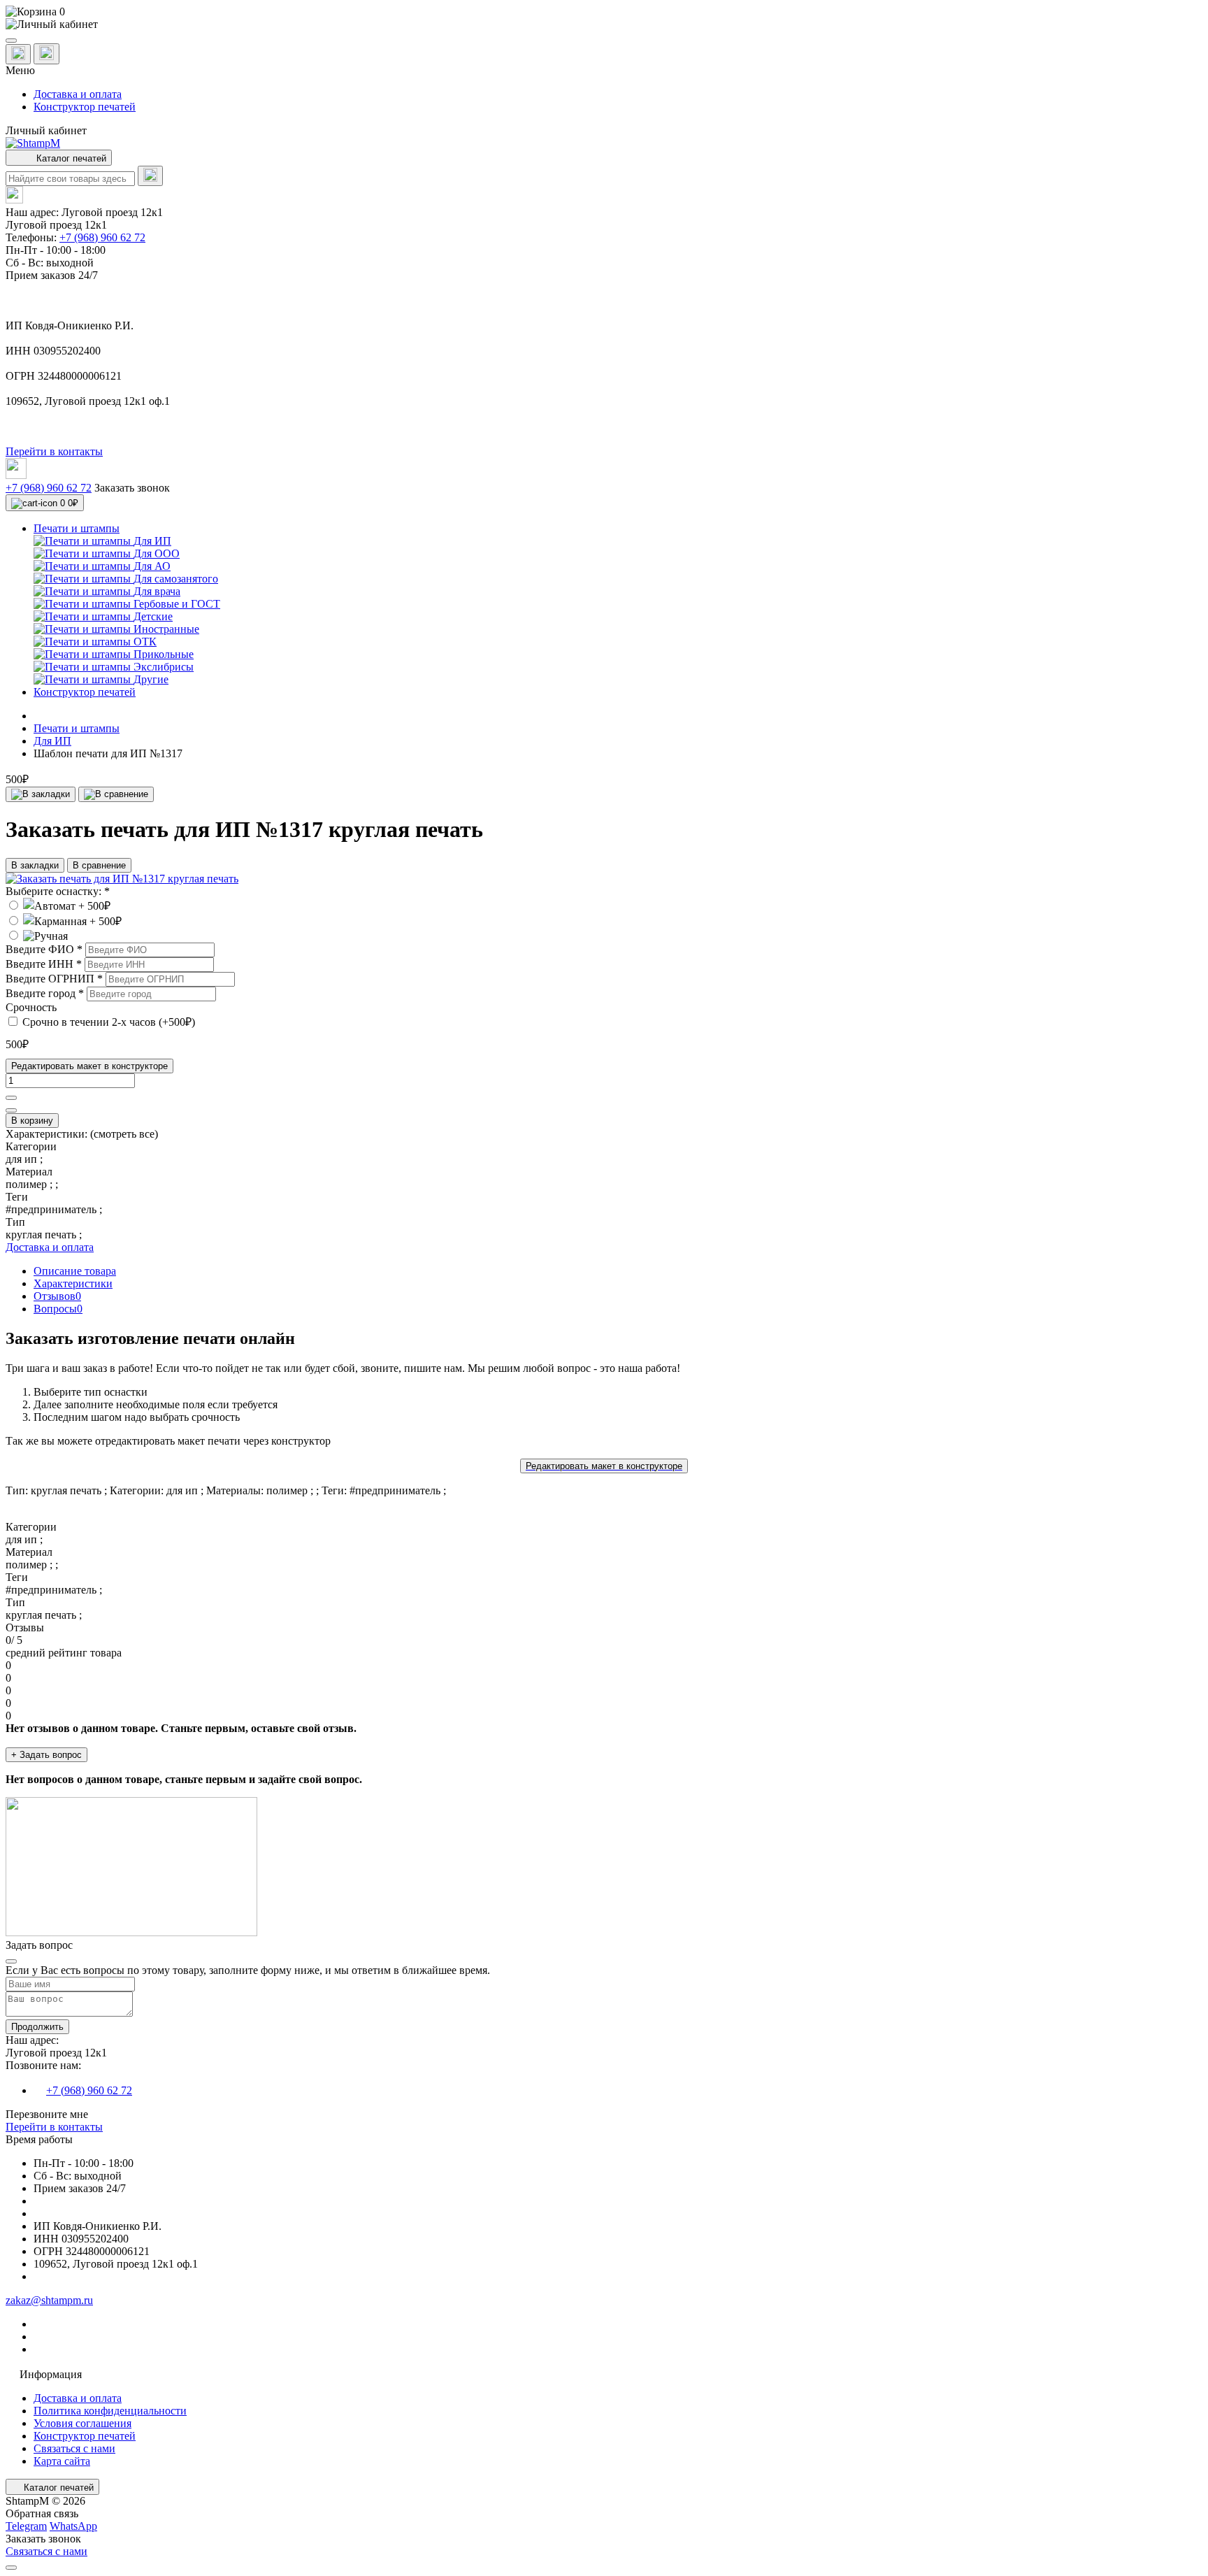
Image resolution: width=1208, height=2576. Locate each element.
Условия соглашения (82, 2423)
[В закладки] (41, 794)
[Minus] (11, 1110)
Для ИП (52, 741)
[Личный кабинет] (604, 24)
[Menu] (11, 41)
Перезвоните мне (47, 2114)
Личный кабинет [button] (46, 130)
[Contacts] (46, 54)
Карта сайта (62, 2461)
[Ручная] (37, 936)
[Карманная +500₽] (64, 921)
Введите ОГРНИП (54, 979)
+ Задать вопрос (46, 1755)
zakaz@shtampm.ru (49, 2300)
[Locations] (18, 54)
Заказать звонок (132, 488)
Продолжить (37, 2027)
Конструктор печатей (85, 107)
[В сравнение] (116, 794)
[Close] (11, 1961)
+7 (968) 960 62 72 (102, 237)
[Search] (150, 176)
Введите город (45, 993)
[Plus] (11, 1098)
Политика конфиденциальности (110, 2411)
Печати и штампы (77, 728)
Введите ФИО (44, 949)
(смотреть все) (124, 1134)
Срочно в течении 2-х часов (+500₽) (109, 1022)
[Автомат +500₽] (58, 906)
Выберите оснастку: (58, 891)
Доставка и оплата (78, 94)
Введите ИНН (44, 964)
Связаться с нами (74, 2448)
